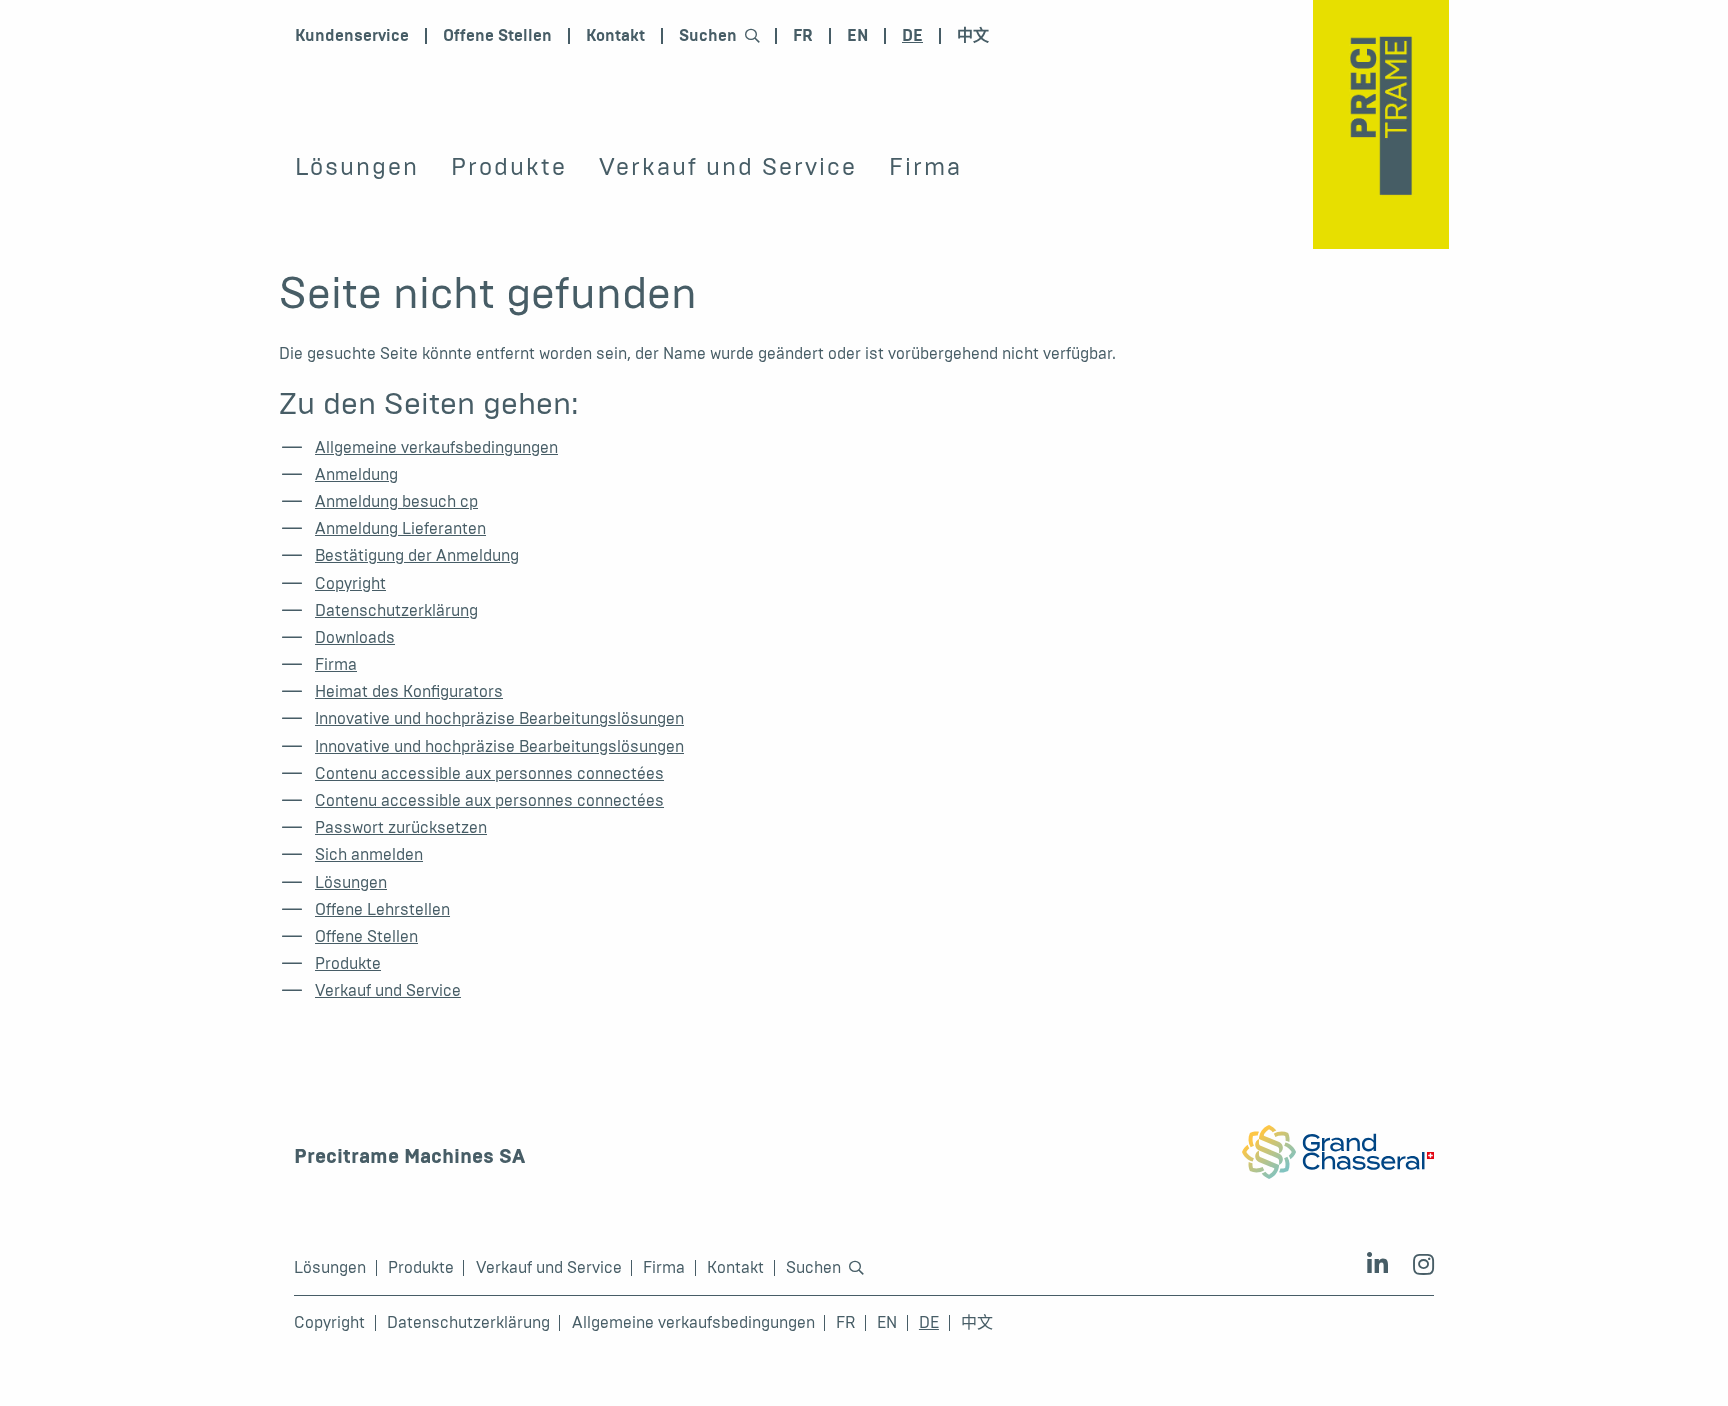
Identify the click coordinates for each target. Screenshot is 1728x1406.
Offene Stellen (497, 36)
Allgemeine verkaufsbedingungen (436, 447)
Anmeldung (356, 474)
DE (912, 36)
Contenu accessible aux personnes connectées (489, 773)
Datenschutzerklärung (396, 610)
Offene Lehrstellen (382, 909)
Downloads (355, 637)
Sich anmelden (369, 854)
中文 (973, 36)
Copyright (350, 583)
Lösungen (357, 167)
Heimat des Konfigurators (409, 691)
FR (803, 36)
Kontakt (615, 36)
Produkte (509, 167)
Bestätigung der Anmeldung (417, 555)
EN (857, 36)
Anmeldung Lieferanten (400, 528)
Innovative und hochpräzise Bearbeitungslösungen (499, 718)
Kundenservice (352, 36)
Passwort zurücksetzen (401, 827)
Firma (925, 167)
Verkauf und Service (728, 167)
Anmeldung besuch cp (396, 501)
